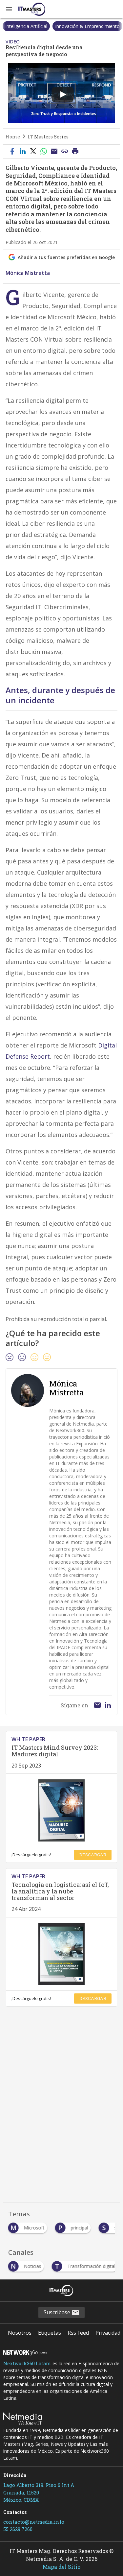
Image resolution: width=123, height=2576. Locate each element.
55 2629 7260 (18, 2529)
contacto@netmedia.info (34, 2522)
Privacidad (108, 2333)
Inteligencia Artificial (26, 26)
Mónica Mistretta (28, 273)
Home (13, 137)
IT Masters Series (48, 137)
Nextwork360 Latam (27, 2363)
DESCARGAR (93, 1855)
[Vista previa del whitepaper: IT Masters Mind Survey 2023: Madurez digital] (61, 1810)
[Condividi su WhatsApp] (44, 152)
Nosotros (20, 2333)
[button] (9, 9)
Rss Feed (78, 2333)
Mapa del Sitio (61, 2567)
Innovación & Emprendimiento (87, 26)
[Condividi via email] (54, 152)
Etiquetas (50, 2333)
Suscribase (58, 2312)
